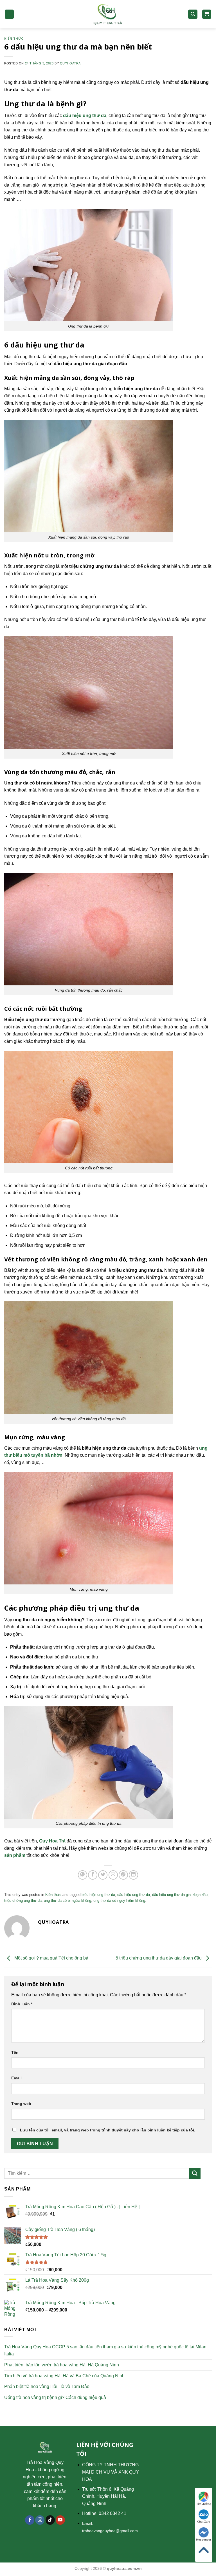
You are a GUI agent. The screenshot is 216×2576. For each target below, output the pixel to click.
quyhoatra (70, 63)
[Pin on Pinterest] (123, 1875)
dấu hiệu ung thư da (134, 1895)
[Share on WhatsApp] (83, 1875)
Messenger (204, 2540)
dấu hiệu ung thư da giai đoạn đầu (180, 1895)
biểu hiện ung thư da (98, 1895)
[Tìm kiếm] (193, 14)
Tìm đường (204, 2504)
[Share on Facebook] (93, 1875)
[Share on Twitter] (103, 1875)
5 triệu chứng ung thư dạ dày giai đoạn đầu (159, 1958)
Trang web (21, 2104)
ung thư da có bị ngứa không (67, 1901)
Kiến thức (14, 38)
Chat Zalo (204, 2522)
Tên (15, 2052)
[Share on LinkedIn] (133, 1875)
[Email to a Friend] (113, 1875)
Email (16, 2078)
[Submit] (195, 2173)
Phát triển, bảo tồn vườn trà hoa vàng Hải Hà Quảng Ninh (62, 2365)
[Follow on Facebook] (30, 2520)
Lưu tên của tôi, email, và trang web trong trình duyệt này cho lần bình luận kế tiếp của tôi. (108, 2130)
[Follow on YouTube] (60, 2520)
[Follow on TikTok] (50, 2520)
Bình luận (22, 2004)
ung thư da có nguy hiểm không (119, 1901)
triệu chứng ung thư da (23, 1901)
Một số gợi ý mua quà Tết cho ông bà (51, 1958)
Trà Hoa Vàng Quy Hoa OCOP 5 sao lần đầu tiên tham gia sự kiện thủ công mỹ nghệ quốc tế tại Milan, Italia (106, 2350)
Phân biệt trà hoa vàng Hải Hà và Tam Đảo (47, 2386)
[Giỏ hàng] (207, 14)
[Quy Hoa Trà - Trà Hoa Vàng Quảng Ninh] (108, 14)
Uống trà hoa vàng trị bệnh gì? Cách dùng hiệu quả (55, 2397)
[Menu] (9, 14)
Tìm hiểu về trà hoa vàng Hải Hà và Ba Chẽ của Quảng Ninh (64, 2376)
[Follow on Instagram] (40, 2520)
